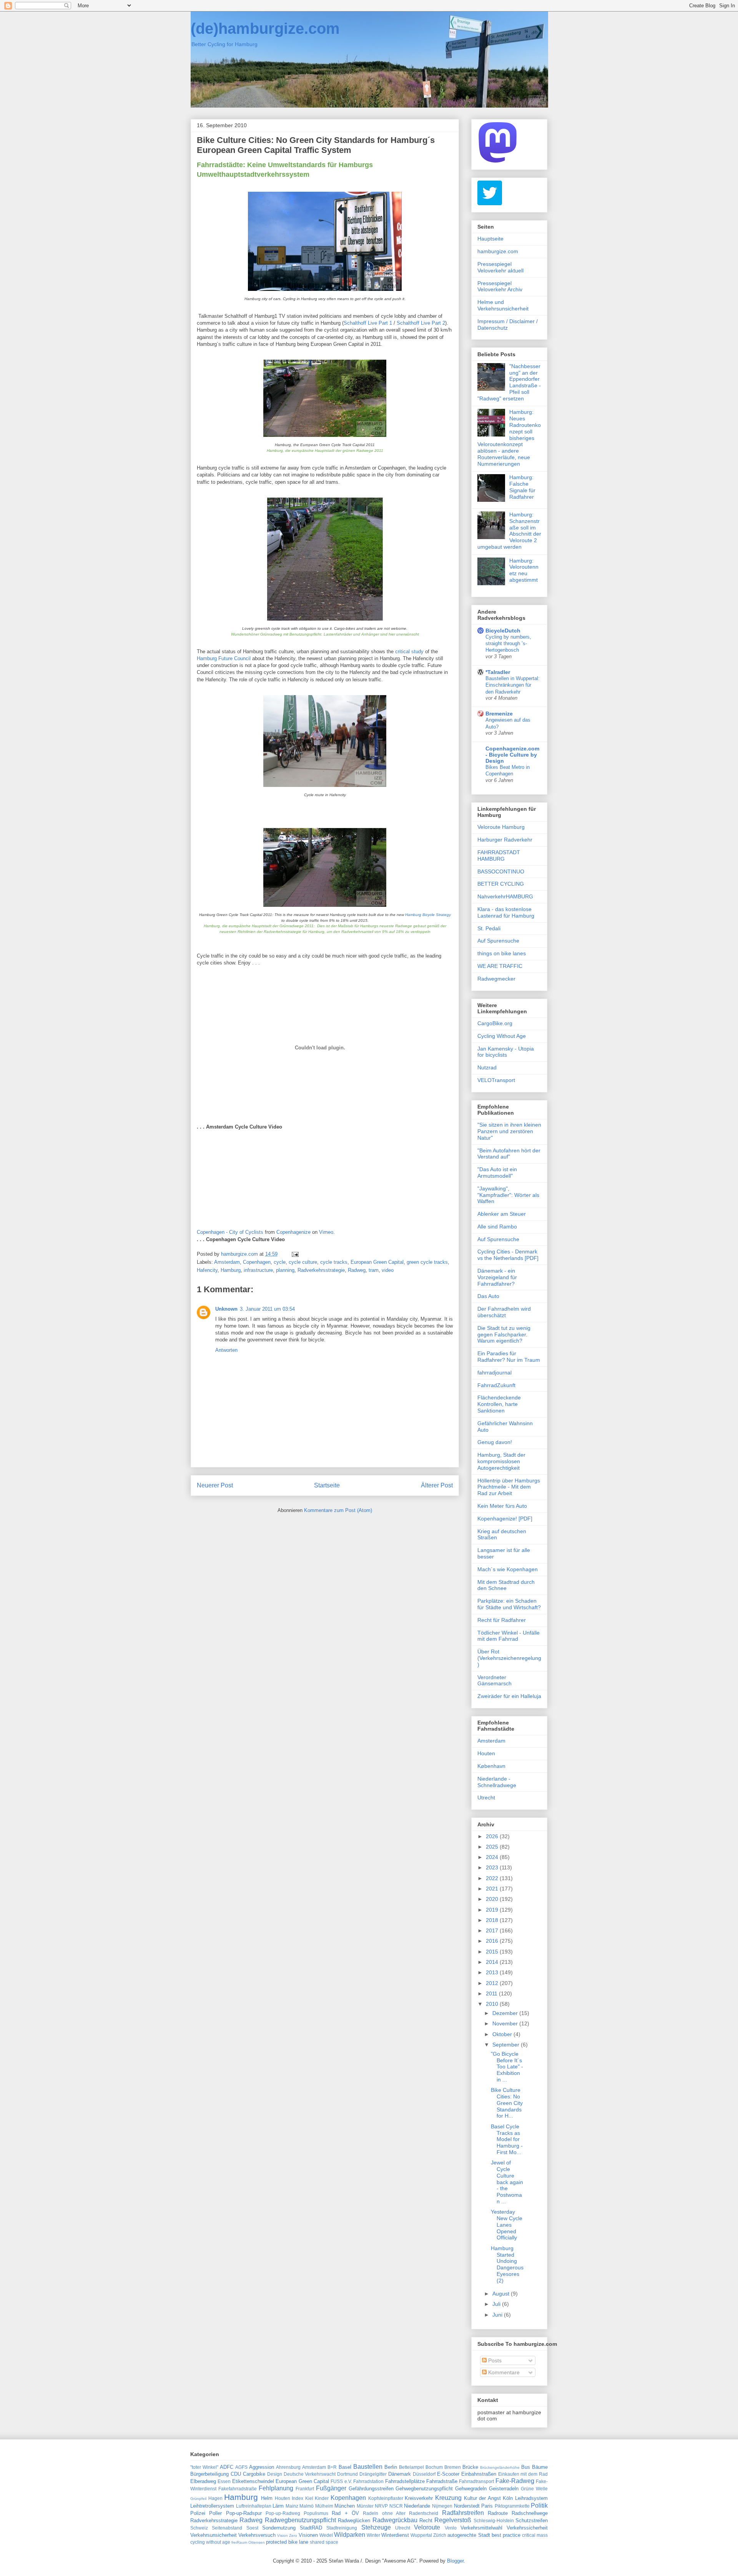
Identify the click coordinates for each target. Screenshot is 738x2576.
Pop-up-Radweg (283, 2513)
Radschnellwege (530, 2513)
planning (285, 1270)
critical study (409, 651)
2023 (493, 1867)
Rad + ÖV (345, 2513)
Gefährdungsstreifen (371, 2489)
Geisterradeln (504, 2489)
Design (275, 2474)
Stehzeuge (376, 2527)
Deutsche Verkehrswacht (310, 2474)
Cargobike (254, 2474)
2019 (493, 1910)
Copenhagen (257, 1262)
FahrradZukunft (496, 1385)
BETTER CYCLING (501, 884)
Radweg (357, 1270)
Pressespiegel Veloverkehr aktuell (500, 267)
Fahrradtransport (476, 2481)
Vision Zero (287, 2535)
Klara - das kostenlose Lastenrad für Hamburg (506, 912)
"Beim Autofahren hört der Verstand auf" (509, 1154)
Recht (426, 2520)
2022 (493, 1878)
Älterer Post (437, 1485)
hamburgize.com (498, 251)
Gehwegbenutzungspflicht (424, 2489)
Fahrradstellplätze (405, 2481)
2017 (493, 1930)
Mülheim (324, 2506)
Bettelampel (411, 2467)
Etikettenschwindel (253, 2481)
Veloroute (427, 2527)
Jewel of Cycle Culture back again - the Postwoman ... (507, 2182)
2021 (493, 1889)
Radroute (498, 2513)
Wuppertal (421, 2535)
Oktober (503, 2034)
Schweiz (199, 2528)
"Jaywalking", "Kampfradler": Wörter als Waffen (508, 1195)
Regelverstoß (453, 2520)
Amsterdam (227, 1262)
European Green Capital (377, 1262)
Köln (508, 2498)
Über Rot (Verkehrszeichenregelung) (509, 1658)
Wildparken (350, 2535)
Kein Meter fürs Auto (502, 1506)
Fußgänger (331, 2488)
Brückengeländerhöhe (500, 2467)
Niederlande (417, 2506)
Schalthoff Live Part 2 (421, 323)
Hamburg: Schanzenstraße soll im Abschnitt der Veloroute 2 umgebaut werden (509, 531)
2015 (493, 1952)
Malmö (307, 2506)
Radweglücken (354, 2520)
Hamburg (231, 1270)
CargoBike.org (495, 1023)
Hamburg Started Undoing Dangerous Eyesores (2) (507, 2264)
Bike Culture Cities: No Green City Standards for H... (507, 2103)
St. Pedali (489, 928)
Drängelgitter (373, 2474)
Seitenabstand (227, 2528)
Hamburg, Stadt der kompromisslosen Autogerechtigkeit (501, 1461)
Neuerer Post (215, 1485)
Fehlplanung (276, 2488)
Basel (345, 2467)
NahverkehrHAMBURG (505, 896)
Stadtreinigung (342, 2528)
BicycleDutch (503, 631)
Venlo (451, 2528)
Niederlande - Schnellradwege (497, 1782)
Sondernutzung (279, 2528)
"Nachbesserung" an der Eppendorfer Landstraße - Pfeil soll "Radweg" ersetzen (509, 382)
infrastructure (258, 1270)
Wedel (326, 2535)
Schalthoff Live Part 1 (368, 323)
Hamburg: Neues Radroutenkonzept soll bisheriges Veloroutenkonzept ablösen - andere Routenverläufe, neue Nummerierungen (509, 438)
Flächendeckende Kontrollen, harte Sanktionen (499, 1404)
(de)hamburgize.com (265, 28)
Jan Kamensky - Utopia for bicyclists (506, 1052)
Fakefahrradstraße (238, 2489)
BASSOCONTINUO (501, 871)
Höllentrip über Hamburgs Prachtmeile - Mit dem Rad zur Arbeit (509, 1487)
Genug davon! (495, 1442)
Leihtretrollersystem (212, 2506)
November (506, 2023)
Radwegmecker (496, 979)
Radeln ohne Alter (384, 2513)
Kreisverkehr (419, 2498)
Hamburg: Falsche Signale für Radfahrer (522, 487)
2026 (493, 1836)
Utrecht (486, 1798)
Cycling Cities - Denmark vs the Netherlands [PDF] (508, 1255)
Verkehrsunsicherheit (214, 2535)
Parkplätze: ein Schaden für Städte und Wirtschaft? (509, 1604)
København (491, 1766)
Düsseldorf (424, 2474)
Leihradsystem (531, 2498)
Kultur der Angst (482, 2498)
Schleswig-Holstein (494, 2520)
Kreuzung (448, 2498)
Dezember (506, 2013)
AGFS (241, 2467)
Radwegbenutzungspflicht (300, 2520)
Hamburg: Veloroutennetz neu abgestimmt (524, 570)
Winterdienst (395, 2535)
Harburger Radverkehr (505, 840)
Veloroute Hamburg (501, 827)
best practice (506, 2535)
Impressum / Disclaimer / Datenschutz (508, 324)
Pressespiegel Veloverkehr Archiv (500, 286)
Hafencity (207, 1270)
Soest (252, 2528)
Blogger (455, 2561)
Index (298, 2498)
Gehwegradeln (471, 2489)
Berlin (391, 2467)
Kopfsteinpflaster (386, 2498)
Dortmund (347, 2474)
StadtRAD (311, 2528)
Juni (498, 2315)
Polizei (198, 2513)
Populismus (316, 2513)
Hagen (215, 2498)
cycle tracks (334, 1262)
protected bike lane (287, 2542)
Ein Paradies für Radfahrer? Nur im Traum (509, 1357)
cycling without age (210, 2542)
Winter (373, 2535)
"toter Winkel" (204, 2467)
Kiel (309, 2498)
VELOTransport (496, 1080)
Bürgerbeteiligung (209, 2474)
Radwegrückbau (395, 2520)
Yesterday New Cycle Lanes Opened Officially (507, 2225)
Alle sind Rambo (497, 1227)
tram (374, 1270)
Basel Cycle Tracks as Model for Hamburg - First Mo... (507, 2139)
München (345, 2506)
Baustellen (368, 2467)
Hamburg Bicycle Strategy (428, 915)
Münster (365, 2506)
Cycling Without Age (502, 1036)
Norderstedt (467, 2506)
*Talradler (498, 672)
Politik (539, 2505)
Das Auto (488, 1296)
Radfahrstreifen (463, 2513)
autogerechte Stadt (469, 2535)
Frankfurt (305, 2489)
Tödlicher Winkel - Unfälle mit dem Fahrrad (509, 1636)
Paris (487, 2506)
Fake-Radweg (515, 2481)
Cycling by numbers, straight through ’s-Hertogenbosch (508, 644)
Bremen (453, 2467)
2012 (493, 1983)
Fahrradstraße (442, 2481)
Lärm (278, 2506)
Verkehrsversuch (257, 2535)
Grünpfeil (198, 2499)
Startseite (327, 1485)
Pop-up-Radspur (244, 2513)
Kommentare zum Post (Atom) (338, 1510)
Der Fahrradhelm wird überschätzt (504, 1312)
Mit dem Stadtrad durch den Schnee (506, 1585)
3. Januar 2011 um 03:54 (267, 1309)
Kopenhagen (348, 2498)
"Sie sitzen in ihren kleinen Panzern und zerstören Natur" (509, 1131)
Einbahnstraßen (479, 2474)
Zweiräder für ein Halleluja (509, 1696)
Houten (486, 1753)
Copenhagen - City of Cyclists (230, 1232)
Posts (494, 2360)
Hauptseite (490, 239)
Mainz (292, 2506)
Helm (267, 2498)
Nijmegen (442, 2506)
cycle (280, 1262)
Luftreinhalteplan (254, 2506)
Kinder (322, 2498)
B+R (332, 2467)
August (502, 2294)
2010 (493, 2004)
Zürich (440, 2535)
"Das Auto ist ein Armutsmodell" (497, 1173)
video (388, 1270)
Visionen (308, 2535)
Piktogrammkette (512, 2506)
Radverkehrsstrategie (321, 1270)
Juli (497, 2304)
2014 (493, 1962)
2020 (493, 1899)
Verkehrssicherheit (527, 2528)
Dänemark (400, 2474)
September (507, 2045)
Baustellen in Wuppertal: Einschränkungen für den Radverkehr (513, 685)
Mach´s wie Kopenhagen (508, 1569)
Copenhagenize (293, 1232)
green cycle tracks (427, 1262)
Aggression (262, 2467)
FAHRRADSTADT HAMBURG (499, 856)
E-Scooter (448, 2474)
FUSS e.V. (341, 2481)
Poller (215, 2513)
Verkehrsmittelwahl (481, 2528)
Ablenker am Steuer (502, 1214)
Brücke (470, 2467)
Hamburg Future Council (224, 658)
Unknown (226, 1309)
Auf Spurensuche (498, 941)
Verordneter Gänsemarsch (494, 1681)
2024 (493, 1857)
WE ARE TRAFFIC (500, 966)
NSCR (396, 2506)
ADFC (227, 2467)
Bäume (540, 2467)
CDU (236, 2474)
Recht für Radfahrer (502, 1620)
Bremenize (499, 714)
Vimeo (326, 1232)
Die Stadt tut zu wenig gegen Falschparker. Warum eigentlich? (504, 1334)
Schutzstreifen (532, 2520)
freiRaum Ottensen (248, 2542)
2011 (492, 1993)
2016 (493, 1941)
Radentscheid (424, 2513)
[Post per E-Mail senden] (295, 1254)
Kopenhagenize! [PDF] (505, 1519)
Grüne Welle (534, 2489)
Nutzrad (487, 1067)
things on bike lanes (502, 953)
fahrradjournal (494, 1373)
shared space (324, 2542)
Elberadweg (203, 2481)
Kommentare (503, 2372)
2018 (493, 1920)
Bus (526, 2467)
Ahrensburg (288, 2467)
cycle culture (303, 1262)
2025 (493, 1847)
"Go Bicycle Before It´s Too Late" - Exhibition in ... (507, 2067)
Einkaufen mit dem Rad (523, 2474)
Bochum (434, 2467)
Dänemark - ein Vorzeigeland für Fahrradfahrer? (497, 1277)
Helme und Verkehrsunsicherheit (503, 305)
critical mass (535, 2535)
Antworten (226, 1350)
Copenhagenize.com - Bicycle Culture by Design (512, 755)
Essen (224, 2481)
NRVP (381, 2506)
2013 (493, 1972)
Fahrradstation (368, 2481)
